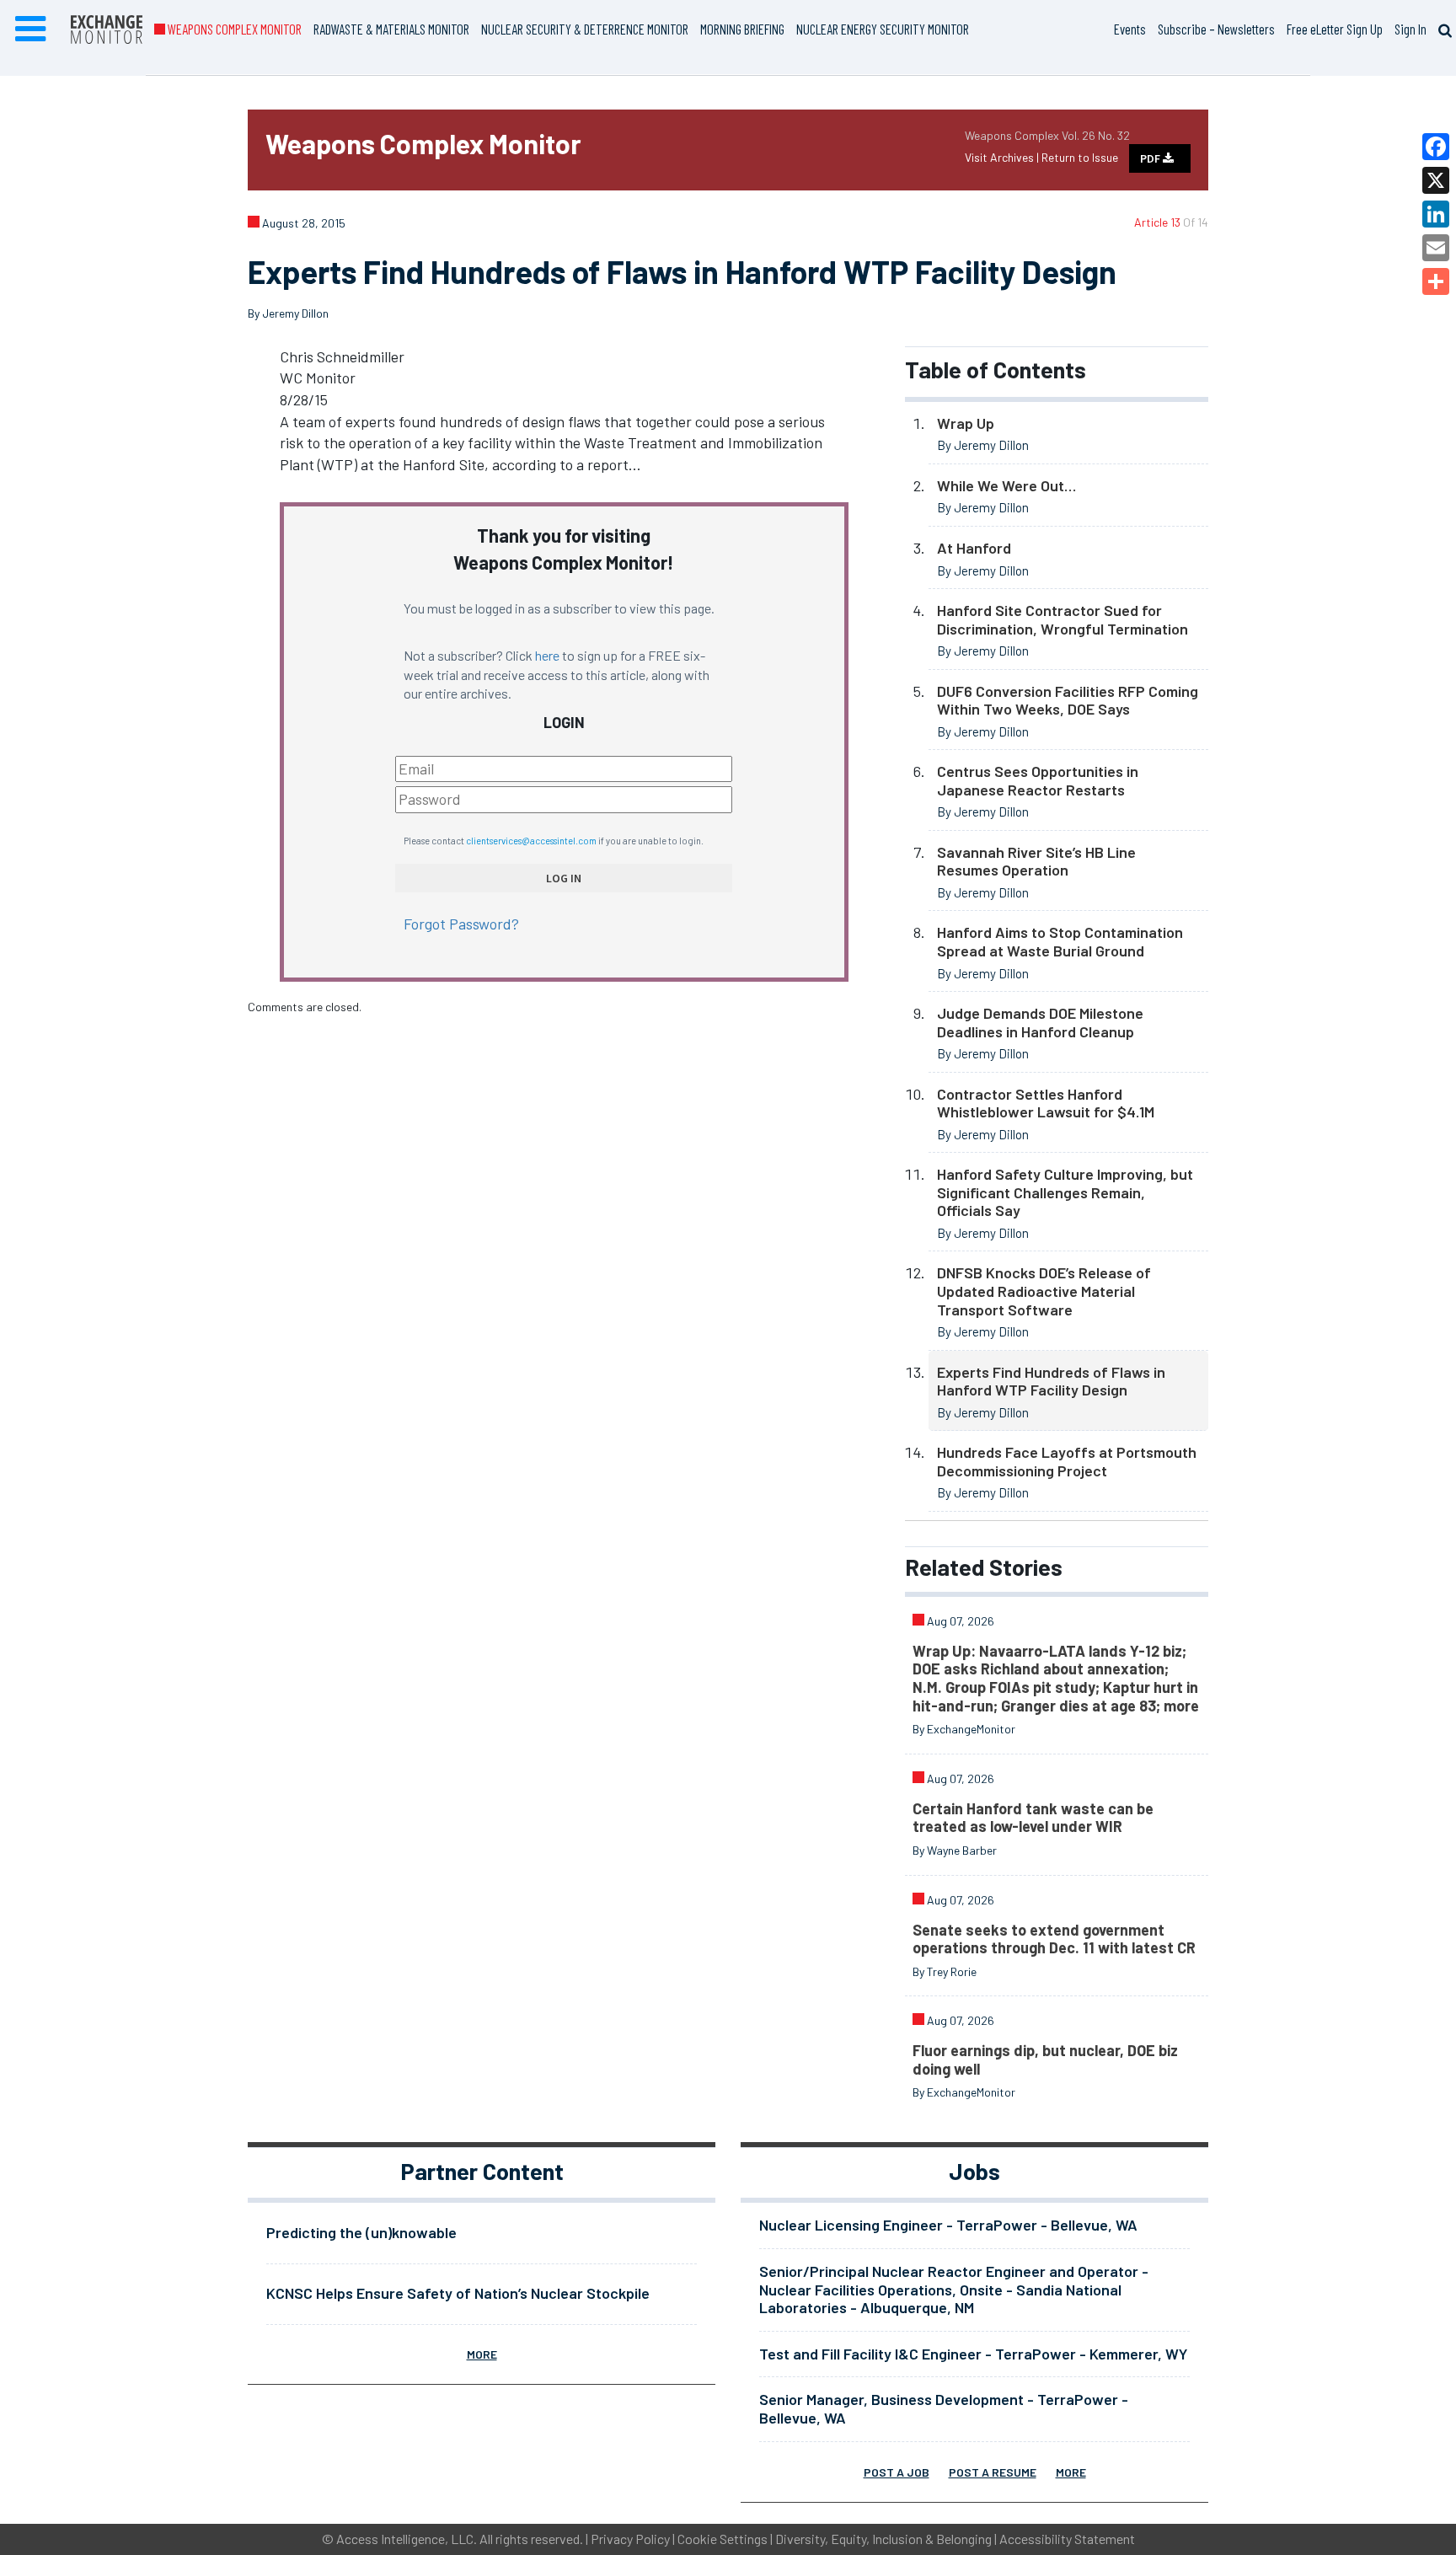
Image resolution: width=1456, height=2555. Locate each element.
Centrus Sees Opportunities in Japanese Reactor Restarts (1038, 780)
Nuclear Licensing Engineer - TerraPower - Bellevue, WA (948, 2225)
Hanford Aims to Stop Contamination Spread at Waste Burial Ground (1060, 941)
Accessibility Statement (1067, 2539)
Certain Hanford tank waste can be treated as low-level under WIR (1033, 1818)
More (482, 2354)
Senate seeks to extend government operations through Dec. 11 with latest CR (1054, 1939)
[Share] (1436, 281)
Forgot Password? (461, 924)
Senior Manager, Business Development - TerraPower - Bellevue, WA (944, 2408)
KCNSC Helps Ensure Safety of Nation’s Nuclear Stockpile (458, 2293)
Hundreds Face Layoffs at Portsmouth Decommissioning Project (1067, 1461)
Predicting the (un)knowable (361, 2232)
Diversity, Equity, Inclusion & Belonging (883, 2539)
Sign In (1410, 29)
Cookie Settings (723, 2539)
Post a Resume (993, 2472)
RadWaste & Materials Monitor (391, 29)
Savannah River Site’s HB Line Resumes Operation (1036, 861)
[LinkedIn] (1436, 214)
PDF (1151, 158)
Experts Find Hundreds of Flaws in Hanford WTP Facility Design (1051, 1381)
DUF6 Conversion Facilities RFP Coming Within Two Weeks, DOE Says (1068, 700)
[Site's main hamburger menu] (30, 29)
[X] (1436, 180)
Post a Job (897, 2472)
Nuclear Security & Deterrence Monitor (585, 29)
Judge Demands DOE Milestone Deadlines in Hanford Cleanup (1040, 1022)
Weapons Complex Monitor (233, 29)
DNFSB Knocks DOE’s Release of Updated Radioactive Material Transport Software (1044, 1291)
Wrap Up (966, 423)
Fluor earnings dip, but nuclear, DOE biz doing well (1045, 2060)
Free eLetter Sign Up (1335, 29)
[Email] (1436, 248)
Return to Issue (1080, 157)
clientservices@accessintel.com (531, 841)
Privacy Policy (630, 2539)
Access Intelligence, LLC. (407, 2539)
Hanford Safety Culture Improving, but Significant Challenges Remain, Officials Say (1065, 1192)
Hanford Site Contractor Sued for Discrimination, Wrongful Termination (1063, 619)
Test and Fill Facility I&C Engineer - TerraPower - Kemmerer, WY (973, 2354)
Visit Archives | (1003, 157)
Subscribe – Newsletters (1216, 29)
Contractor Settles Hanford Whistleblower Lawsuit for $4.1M (1046, 1103)
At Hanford (974, 548)
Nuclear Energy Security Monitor (883, 29)
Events (1130, 29)
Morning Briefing (742, 29)
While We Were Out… (1006, 485)
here (547, 655)
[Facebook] (1436, 147)
